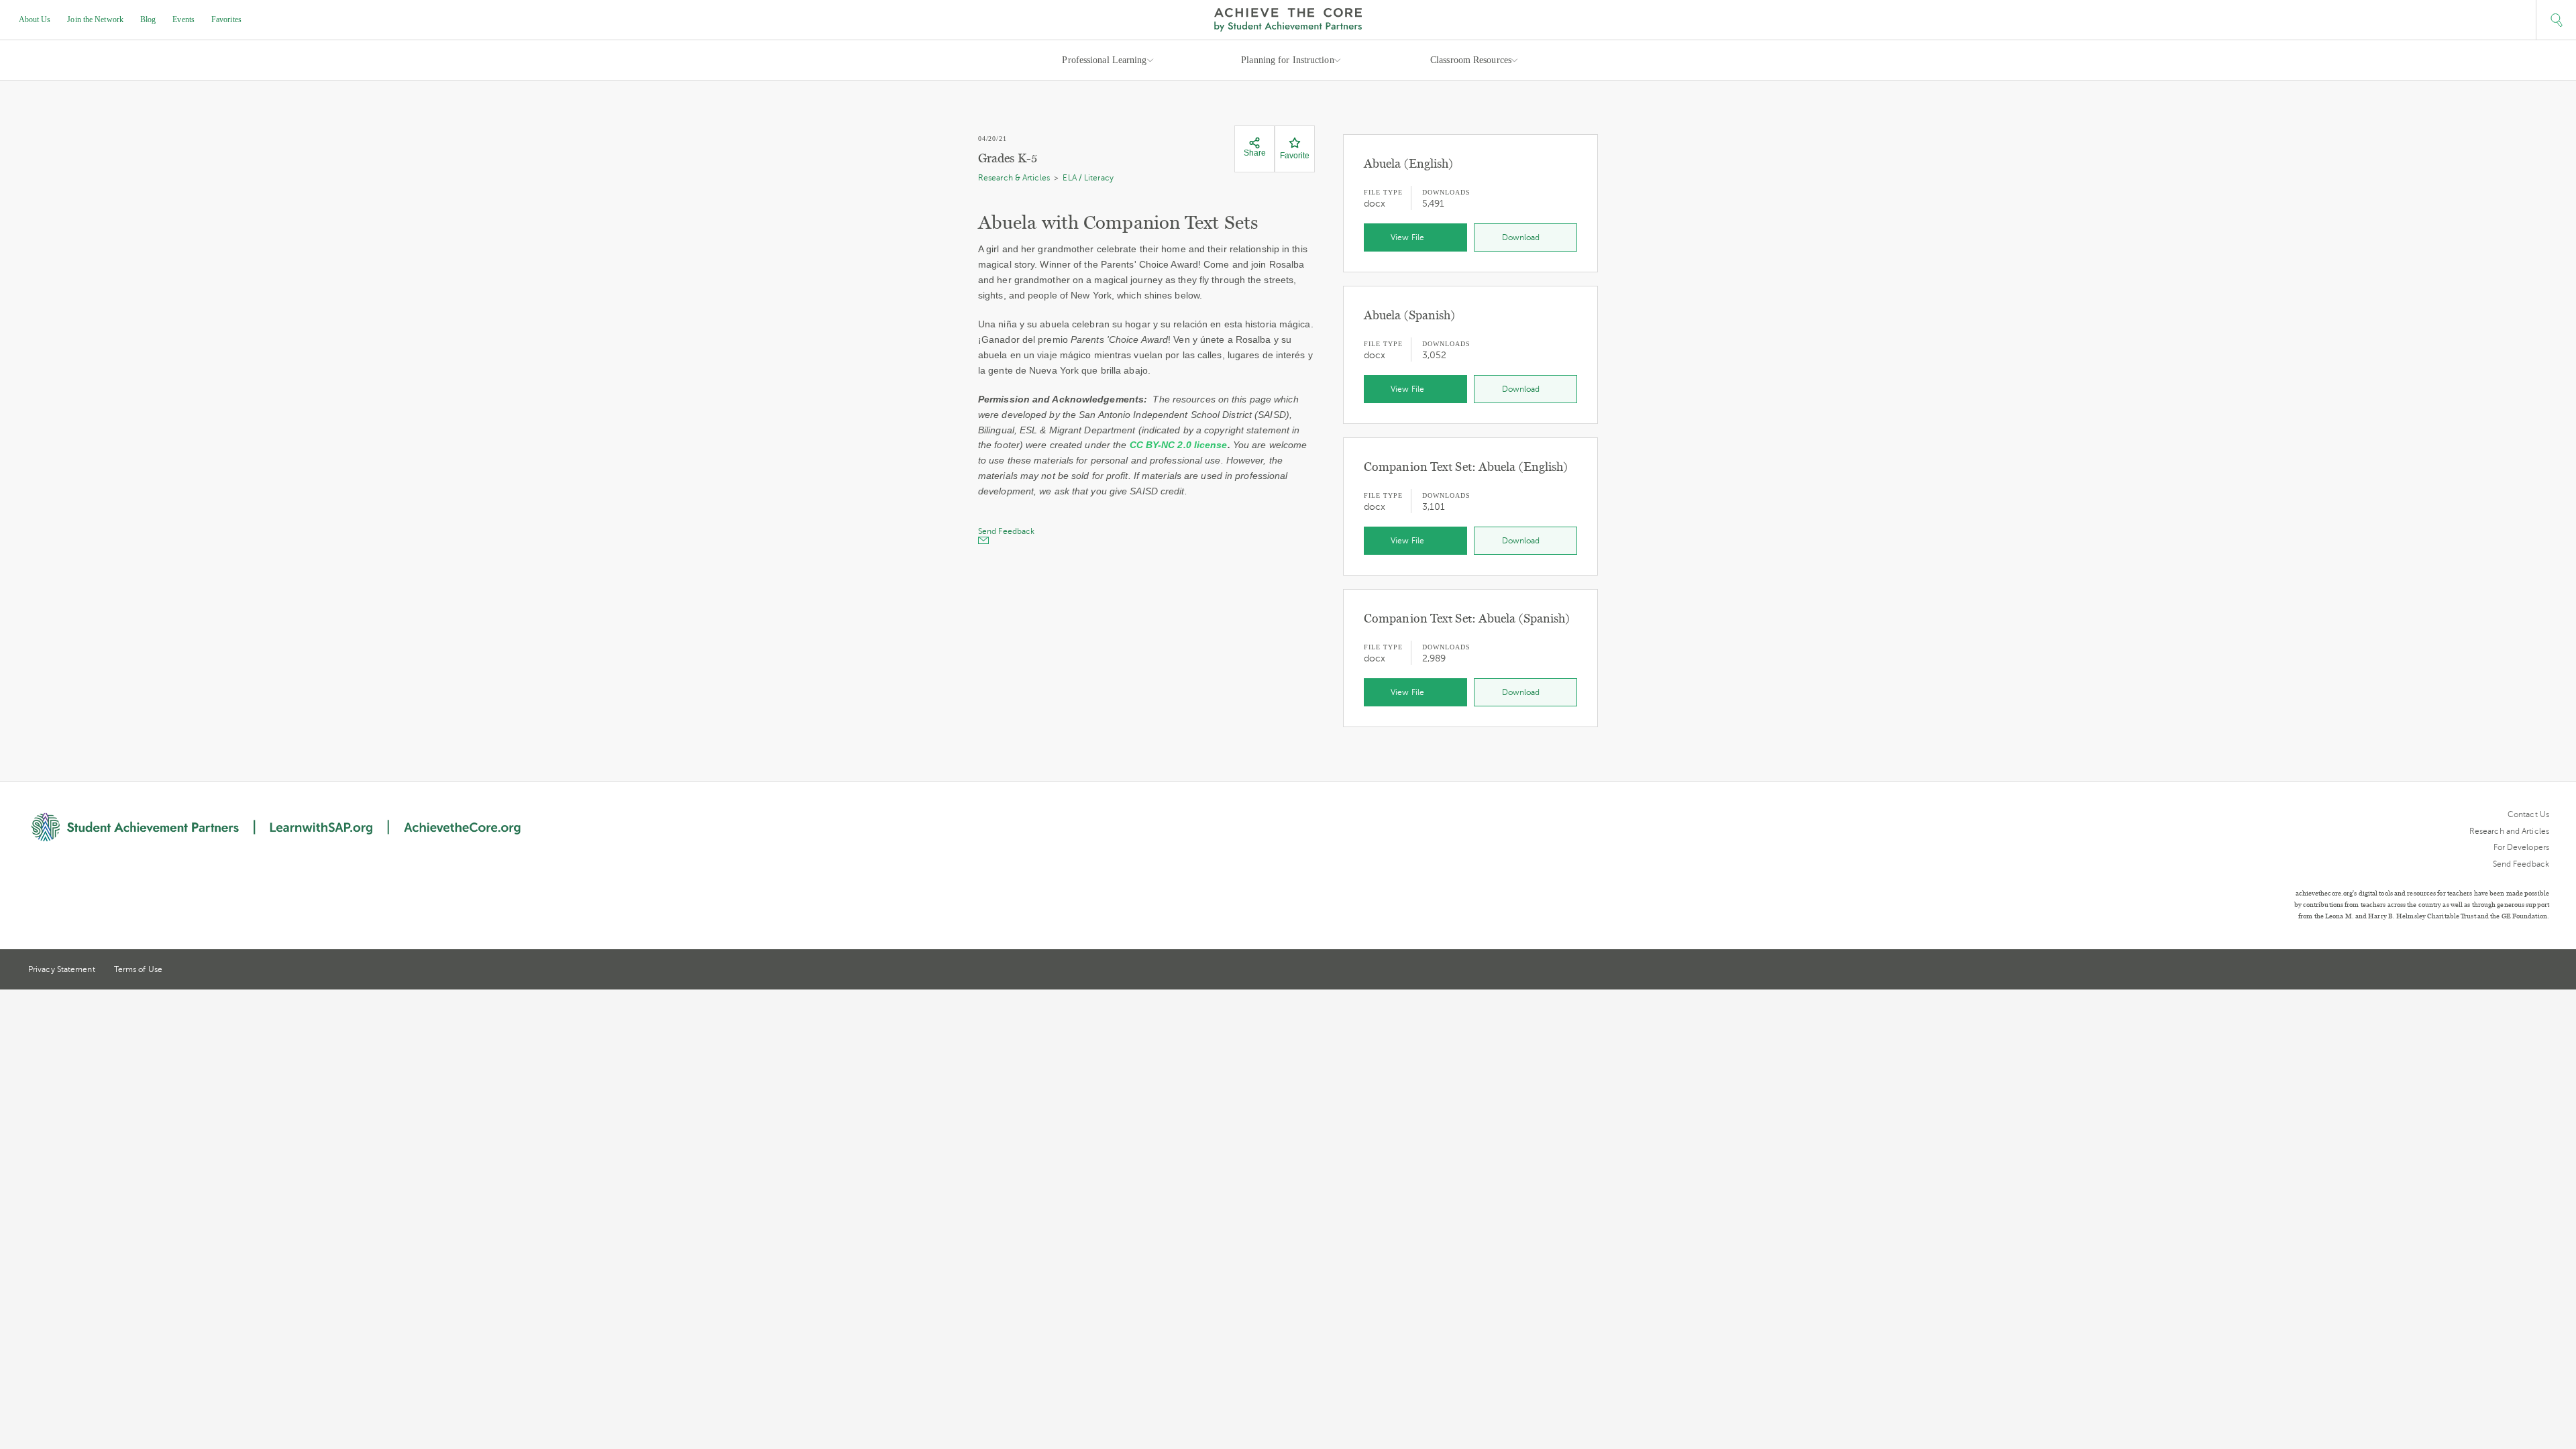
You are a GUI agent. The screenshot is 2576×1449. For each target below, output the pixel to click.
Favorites (226, 19)
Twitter (2495, 970)
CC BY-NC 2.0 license (1179, 445)
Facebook (2544, 971)
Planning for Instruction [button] (1287, 60)
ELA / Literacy (1088, 178)
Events (183, 19)
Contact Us (2528, 814)
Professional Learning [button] (1104, 60)
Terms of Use (138, 969)
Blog (148, 19)
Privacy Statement (62, 969)
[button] (2556, 20)
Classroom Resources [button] (1471, 60)
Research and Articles (2509, 831)
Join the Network (95, 19)
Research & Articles (1014, 178)
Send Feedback (2521, 864)
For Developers (2521, 847)
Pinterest (2520, 971)
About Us (35, 19)
